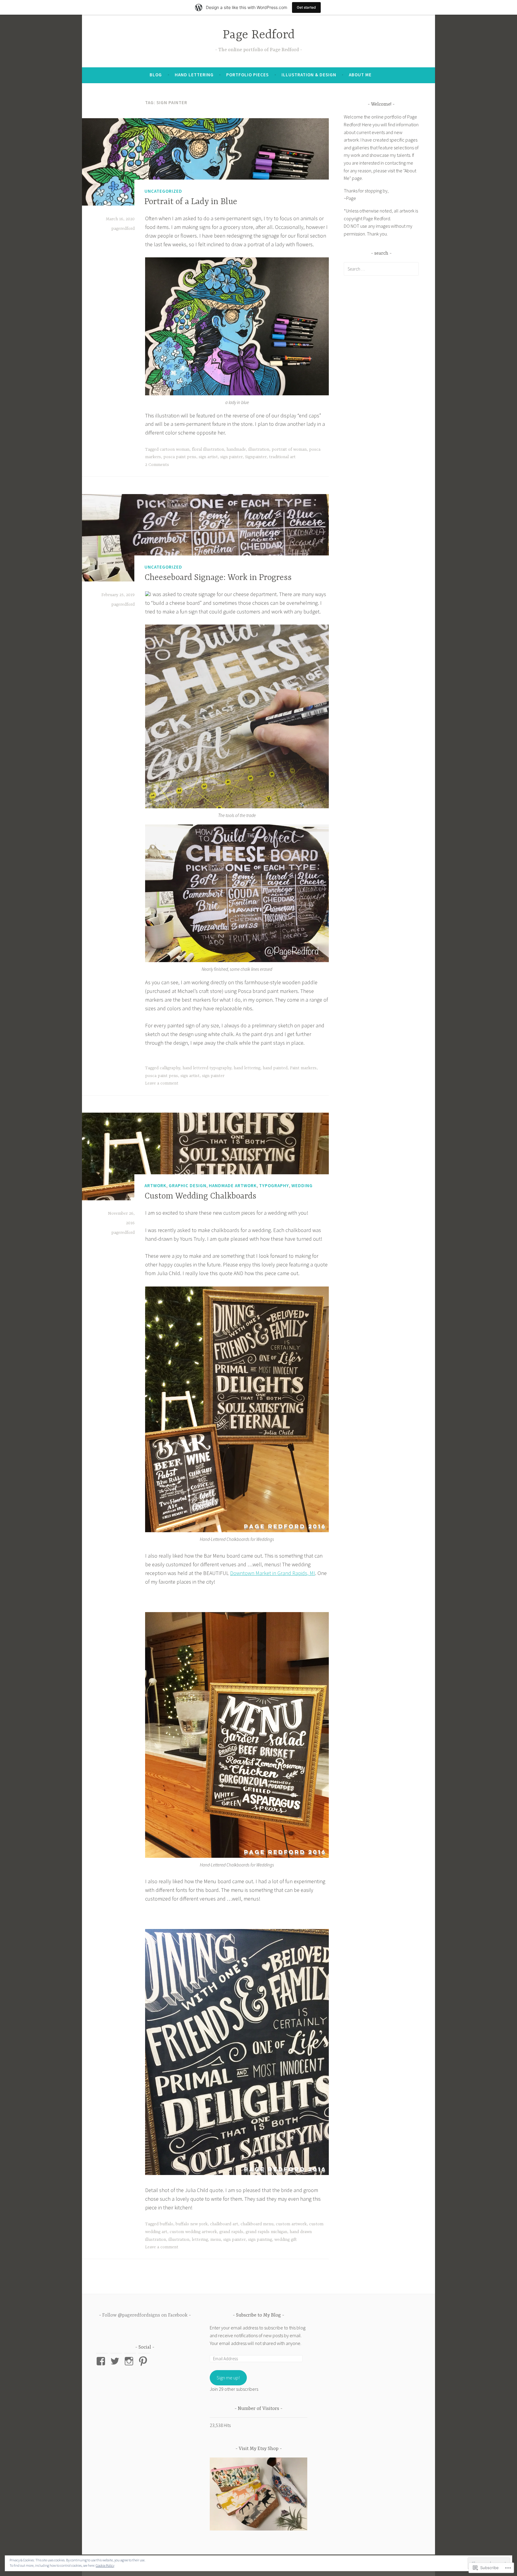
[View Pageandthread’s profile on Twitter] (116, 2361)
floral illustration (208, 449)
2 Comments (157, 465)
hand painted (275, 1068)
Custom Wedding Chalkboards (200, 1196)
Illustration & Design (309, 75)
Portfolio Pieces (247, 75)
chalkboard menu (257, 2224)
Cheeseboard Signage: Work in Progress (218, 578)
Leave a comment (162, 1083)
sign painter (231, 457)
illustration (259, 449)
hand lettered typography (207, 1068)
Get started (306, 7)
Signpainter (256, 457)
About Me (360, 75)
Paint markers (303, 1068)
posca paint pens (180, 457)
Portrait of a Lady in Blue (191, 202)
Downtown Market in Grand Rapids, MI (273, 1573)
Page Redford (259, 35)
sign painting (260, 2240)
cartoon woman (175, 449)
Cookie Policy (105, 2565)
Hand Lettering (194, 75)
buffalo (166, 2224)
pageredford (123, 229)
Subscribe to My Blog (258, 2315)
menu (216, 2240)
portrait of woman (289, 449)
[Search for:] (381, 269)
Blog (156, 75)
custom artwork (291, 2224)
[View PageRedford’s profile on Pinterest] (144, 2361)
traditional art (282, 457)
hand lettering (247, 1068)
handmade (236, 449)
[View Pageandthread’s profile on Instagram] (130, 2361)
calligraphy (170, 1068)
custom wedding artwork (193, 2232)
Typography (274, 1186)
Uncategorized (163, 191)
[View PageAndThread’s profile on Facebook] (102, 2361)
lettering (200, 2240)
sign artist (208, 457)
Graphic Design (188, 1186)
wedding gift (286, 2240)
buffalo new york (192, 2224)
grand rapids (231, 2232)
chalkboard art (224, 2224)
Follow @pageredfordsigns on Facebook (145, 2315)
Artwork (155, 1186)
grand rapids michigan (266, 2232)
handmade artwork (233, 1186)
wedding (302, 1186)
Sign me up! (228, 2378)
